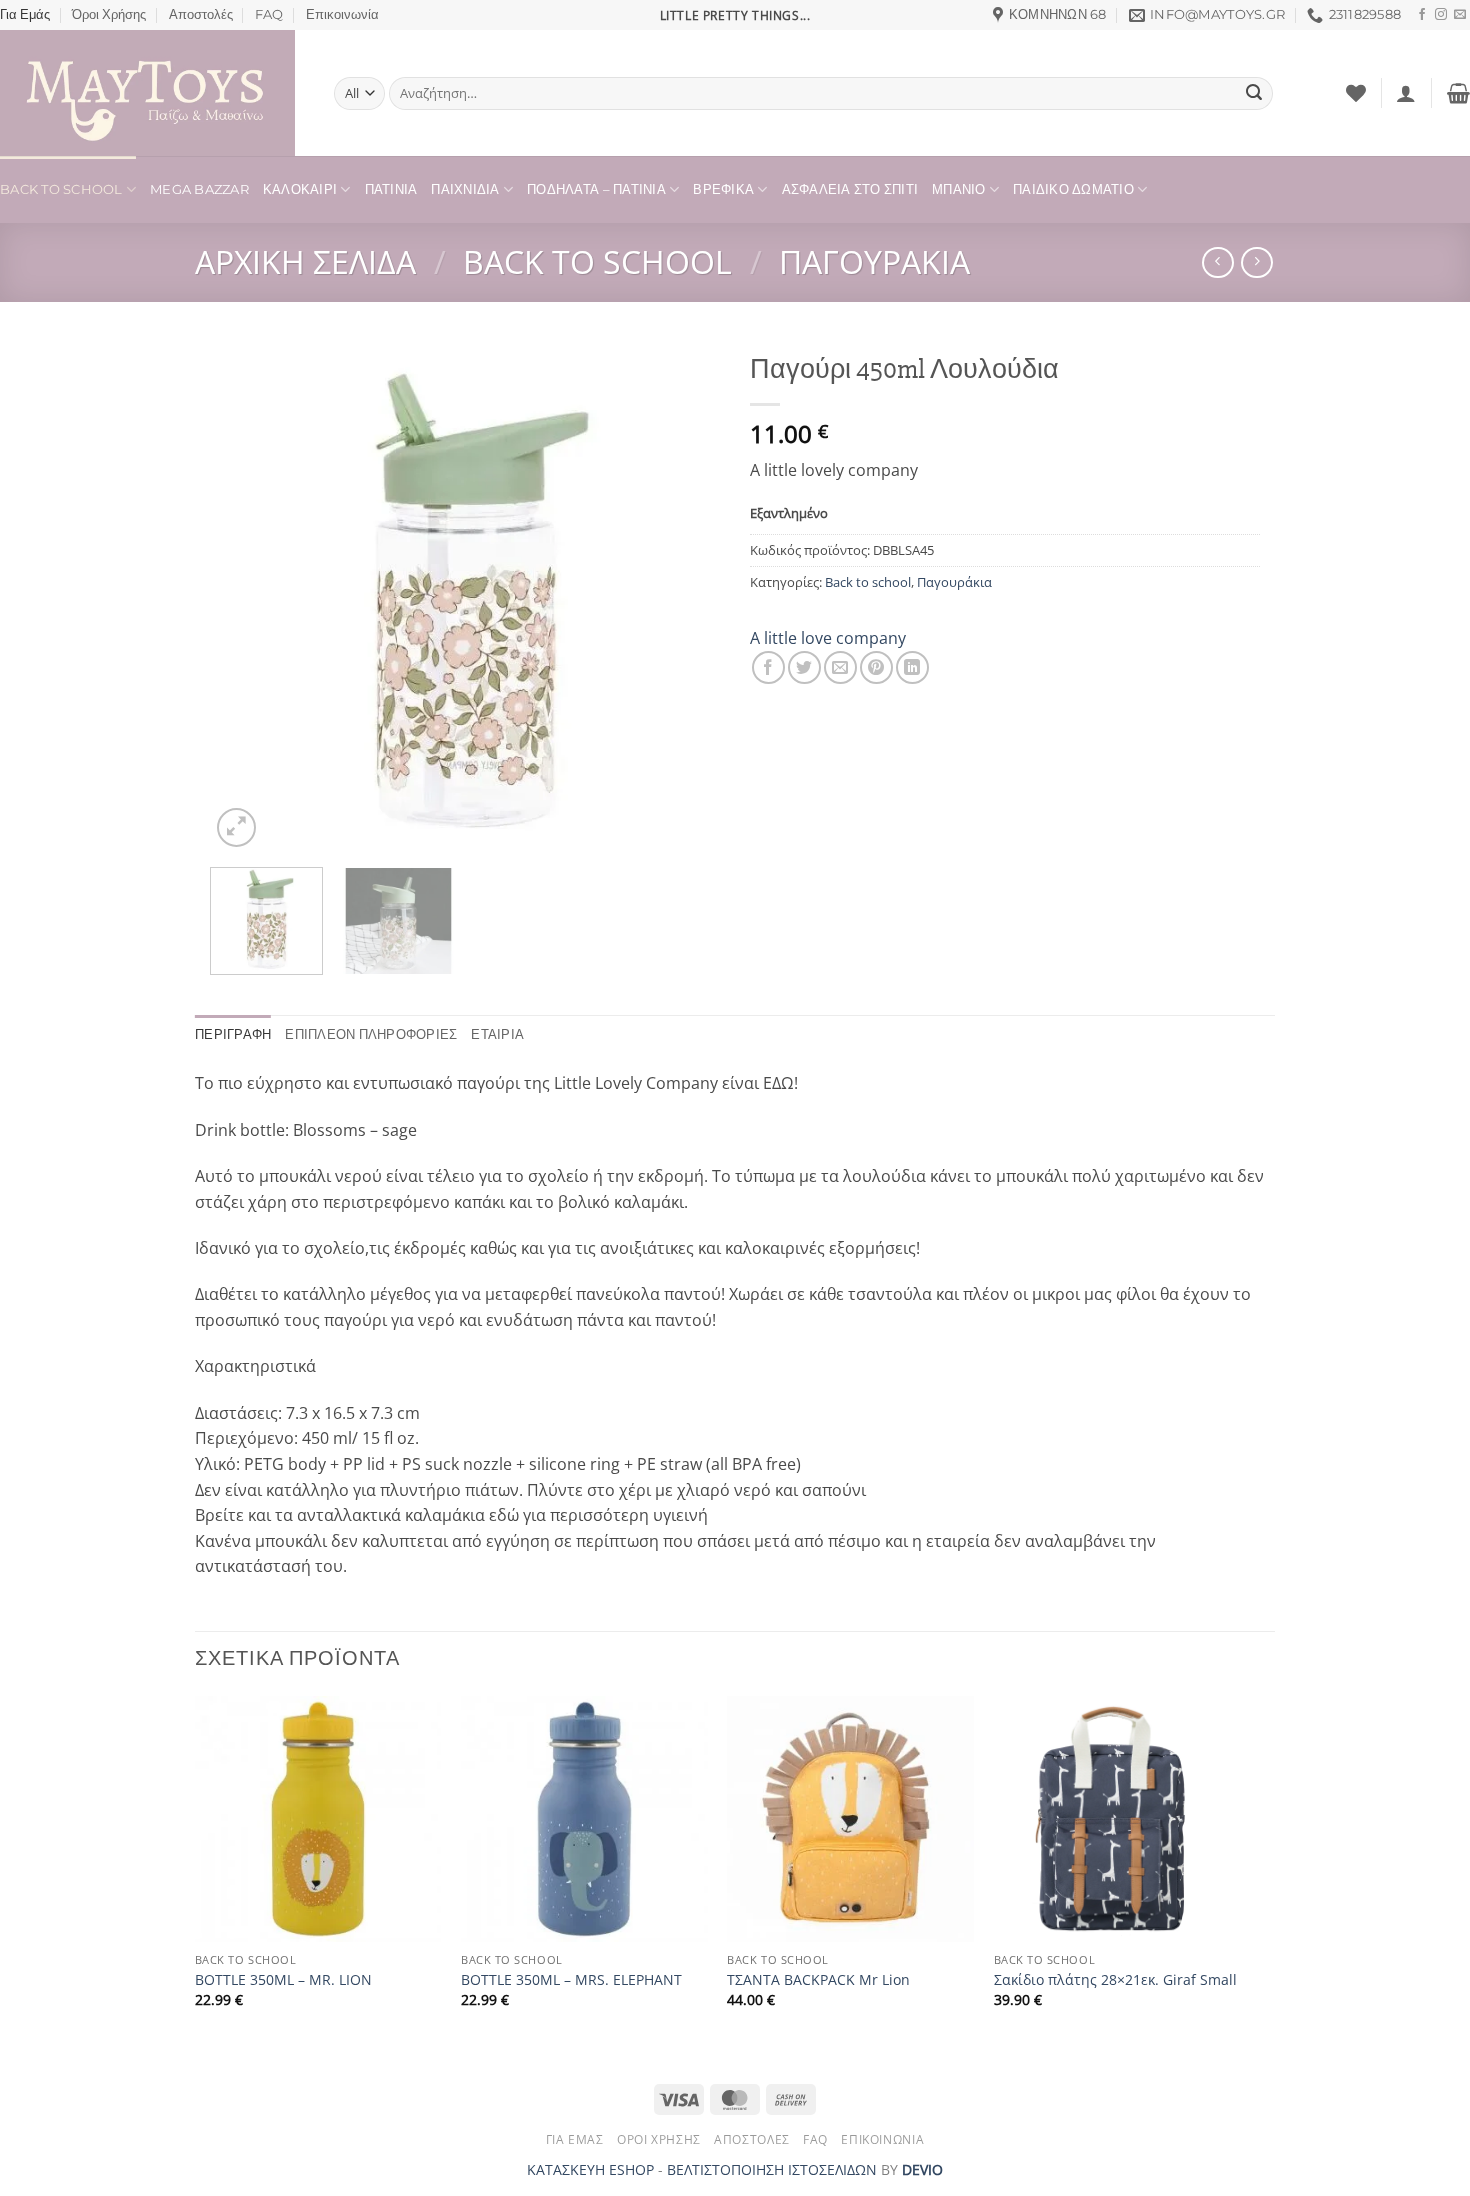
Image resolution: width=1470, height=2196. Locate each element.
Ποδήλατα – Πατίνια (596, 189)
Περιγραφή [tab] (233, 1034)
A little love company (828, 638)
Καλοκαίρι (300, 189)
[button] (1406, 93)
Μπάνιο (959, 189)
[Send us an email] (1460, 15)
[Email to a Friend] (840, 667)
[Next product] (1217, 262)
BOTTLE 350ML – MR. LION (283, 1980)
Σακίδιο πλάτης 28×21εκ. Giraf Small (1115, 1980)
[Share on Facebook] (768, 667)
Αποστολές (201, 14)
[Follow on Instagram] (1441, 15)
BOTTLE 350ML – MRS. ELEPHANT (571, 1980)
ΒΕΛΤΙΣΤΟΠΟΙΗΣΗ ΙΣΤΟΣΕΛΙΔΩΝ (772, 2169)
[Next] (685, 597)
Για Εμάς (25, 14)
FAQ (269, 14)
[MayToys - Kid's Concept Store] (152, 93)
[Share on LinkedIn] (912, 667)
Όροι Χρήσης (109, 14)
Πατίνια (391, 189)
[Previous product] (1256, 262)
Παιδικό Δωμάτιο (1073, 189)
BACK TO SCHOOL (61, 189)
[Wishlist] (1356, 93)
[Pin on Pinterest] (876, 667)
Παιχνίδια (465, 189)
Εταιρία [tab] (497, 1034)
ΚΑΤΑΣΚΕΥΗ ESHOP (590, 2169)
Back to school (597, 261)
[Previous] (245, 597)
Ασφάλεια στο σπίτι (850, 189)
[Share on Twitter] (804, 667)
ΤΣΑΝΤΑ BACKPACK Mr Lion (818, 1980)
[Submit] (1254, 94)
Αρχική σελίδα (305, 261)
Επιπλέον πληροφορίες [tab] (371, 1034)
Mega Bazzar (199, 189)
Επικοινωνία (342, 14)
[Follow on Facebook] (1422, 15)
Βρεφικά (723, 189)
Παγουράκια (874, 261)
